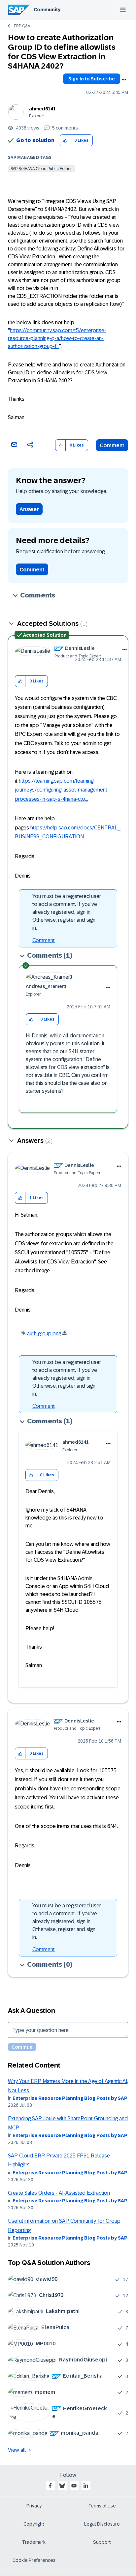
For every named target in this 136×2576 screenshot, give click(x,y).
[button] (65, 141)
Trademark (34, 2542)
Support (102, 2542)
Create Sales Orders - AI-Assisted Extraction (59, 2193)
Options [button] (124, 80)
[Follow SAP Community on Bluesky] (62, 2486)
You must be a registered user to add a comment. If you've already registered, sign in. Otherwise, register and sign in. (67, 912)
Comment (112, 445)
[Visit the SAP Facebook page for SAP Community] (50, 2486)
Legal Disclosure (102, 2524)
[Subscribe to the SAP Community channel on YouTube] (74, 2486)
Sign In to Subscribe (92, 79)
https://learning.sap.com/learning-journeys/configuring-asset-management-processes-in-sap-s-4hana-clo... (62, 790)
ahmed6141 (42, 109)
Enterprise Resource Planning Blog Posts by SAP (70, 2098)
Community (47, 10)
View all (17, 2450)
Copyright (34, 2524)
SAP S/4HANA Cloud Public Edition (42, 169)
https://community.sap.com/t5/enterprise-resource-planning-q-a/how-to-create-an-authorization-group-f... (57, 338)
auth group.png (44, 1333)
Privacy (34, 2506)
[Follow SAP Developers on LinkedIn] (86, 2486)
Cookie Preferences (34, 2560)
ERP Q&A (22, 26)
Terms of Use (102, 2506)
